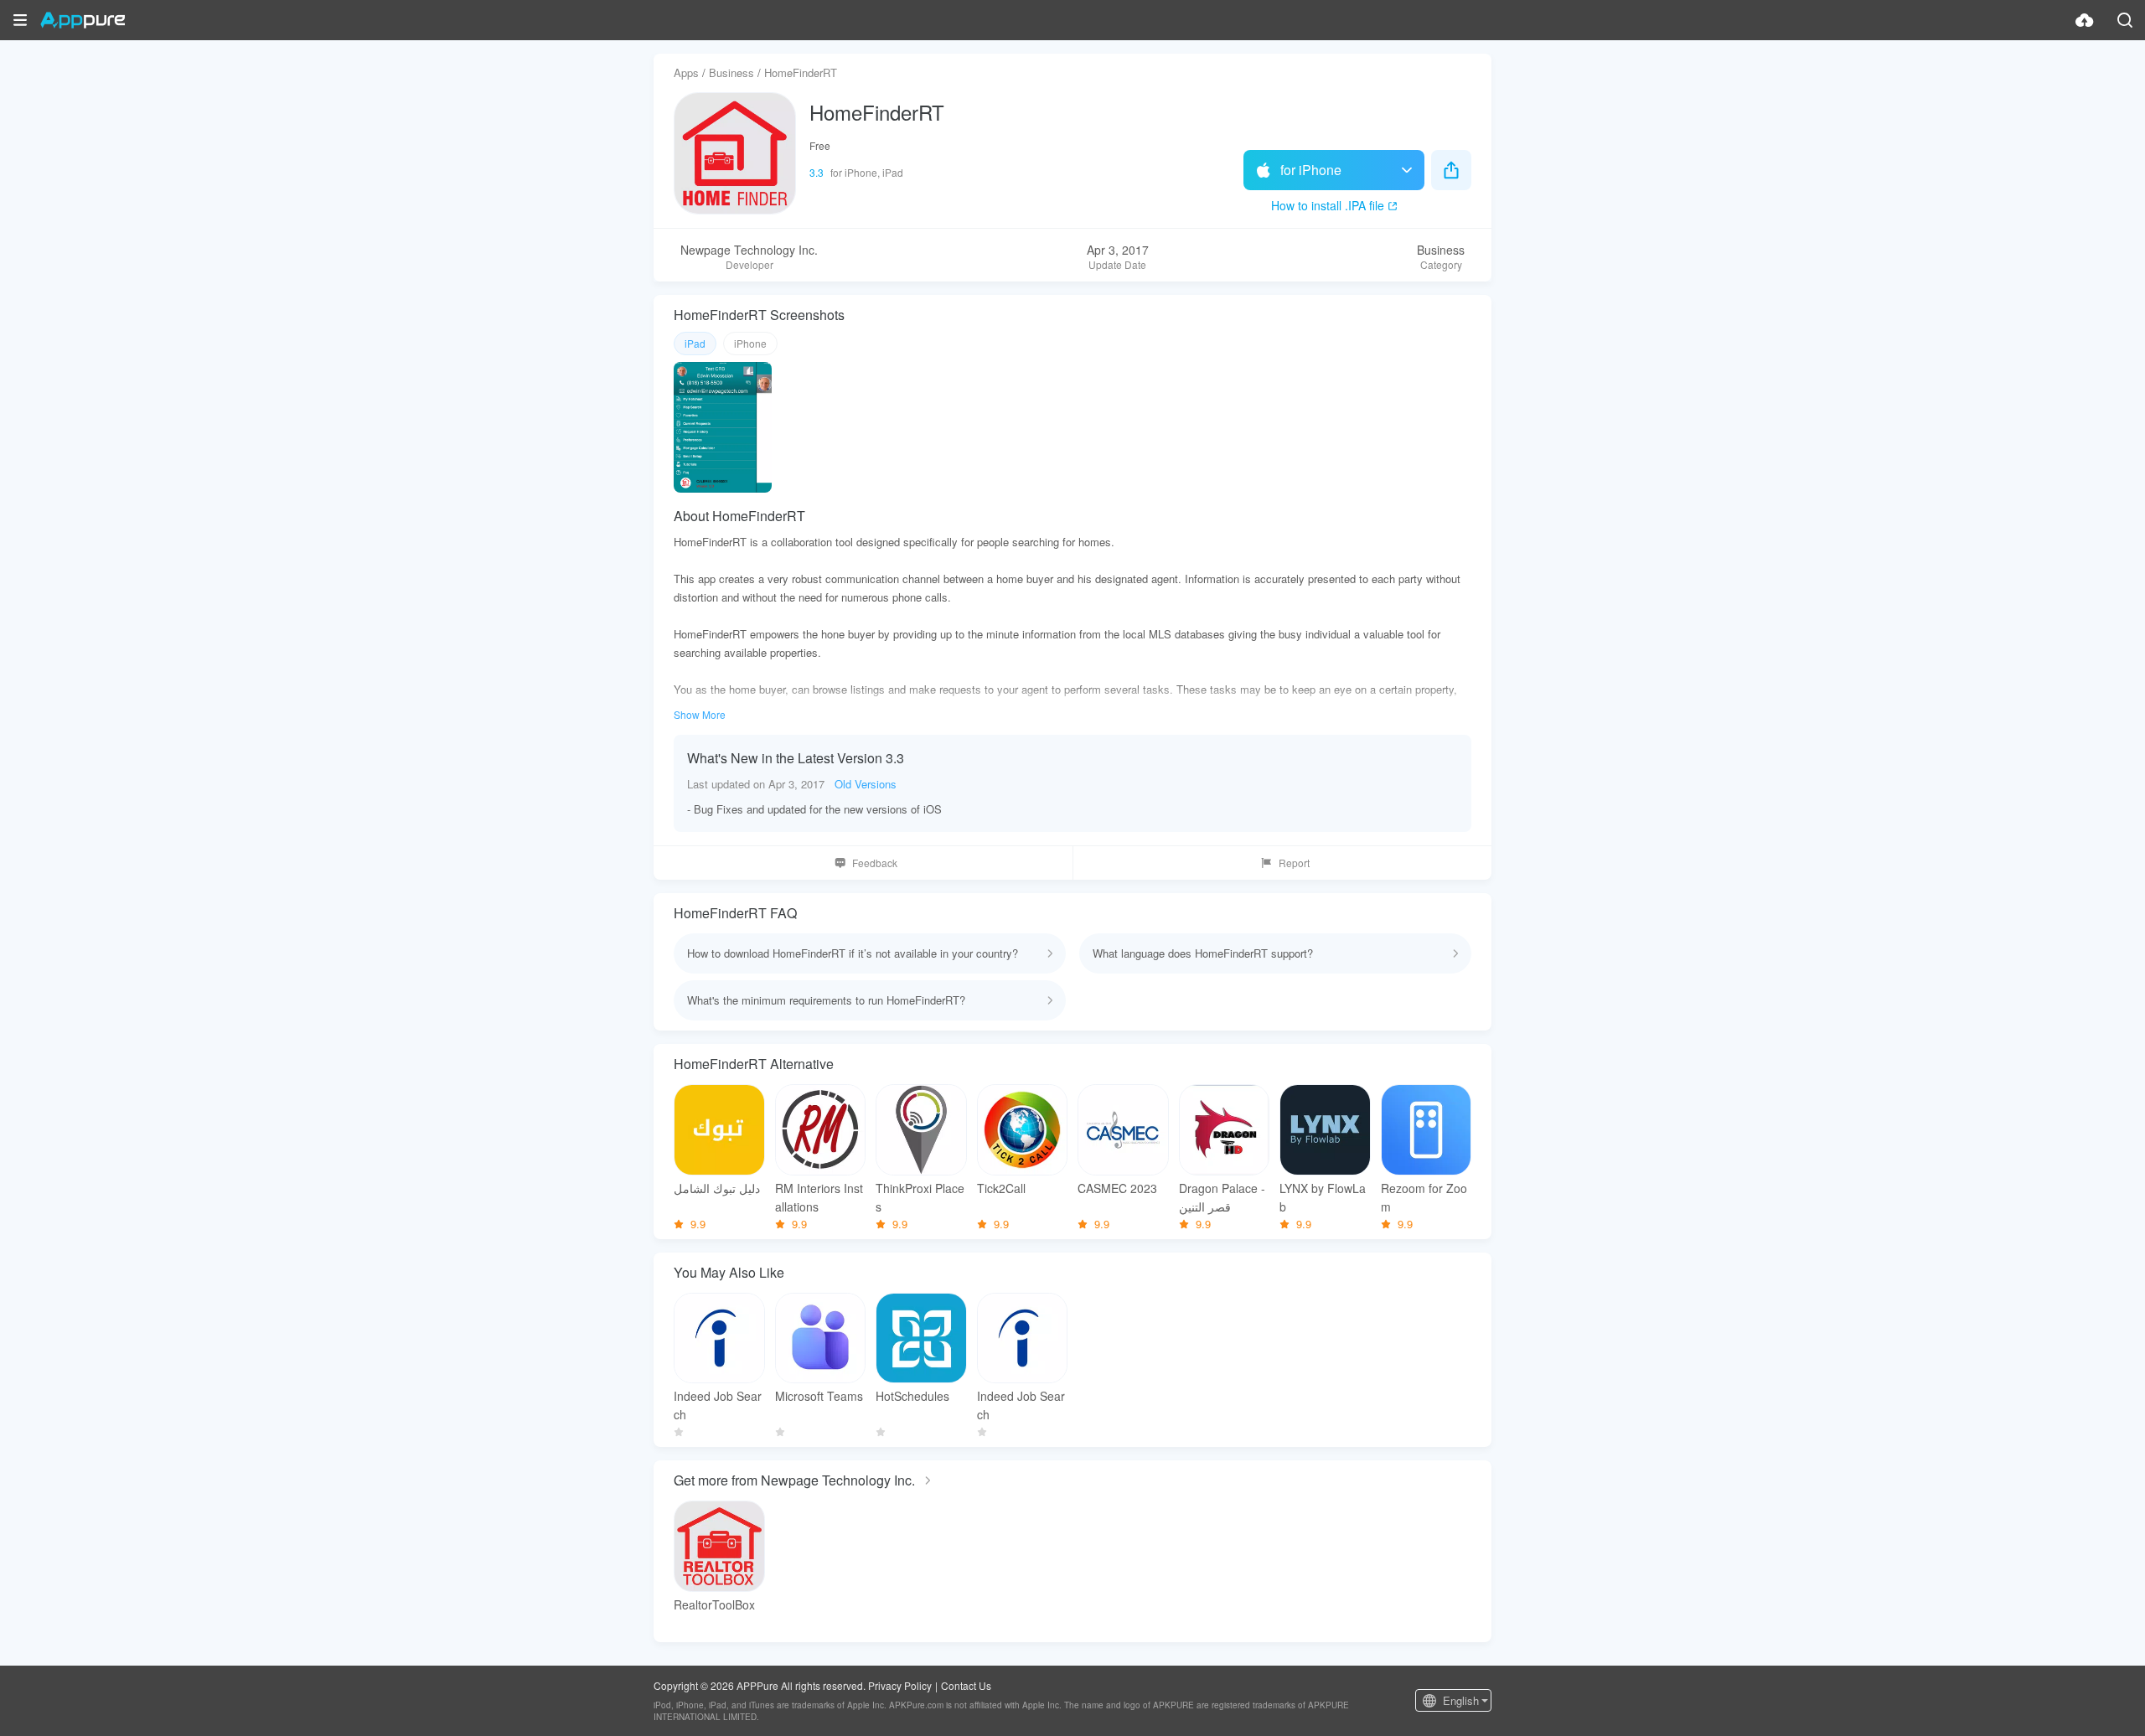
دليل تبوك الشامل (717, 1188)
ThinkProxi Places (920, 1197)
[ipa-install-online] (2085, 20)
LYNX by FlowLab (1323, 1197)
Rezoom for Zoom (1424, 1197)
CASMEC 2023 (1117, 1188)
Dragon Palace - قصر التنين (1222, 1197)
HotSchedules (912, 1396)
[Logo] (83, 20)
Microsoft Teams (819, 1396)
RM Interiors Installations (819, 1197)
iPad (695, 343)
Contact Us (966, 1685)
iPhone (750, 343)
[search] (2125, 20)
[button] (20, 20)
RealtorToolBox (714, 1604)
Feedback (875, 863)
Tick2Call (1001, 1188)
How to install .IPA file (1328, 205)
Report (1294, 863)
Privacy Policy (900, 1685)
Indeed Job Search (718, 1405)
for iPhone (1311, 170)
